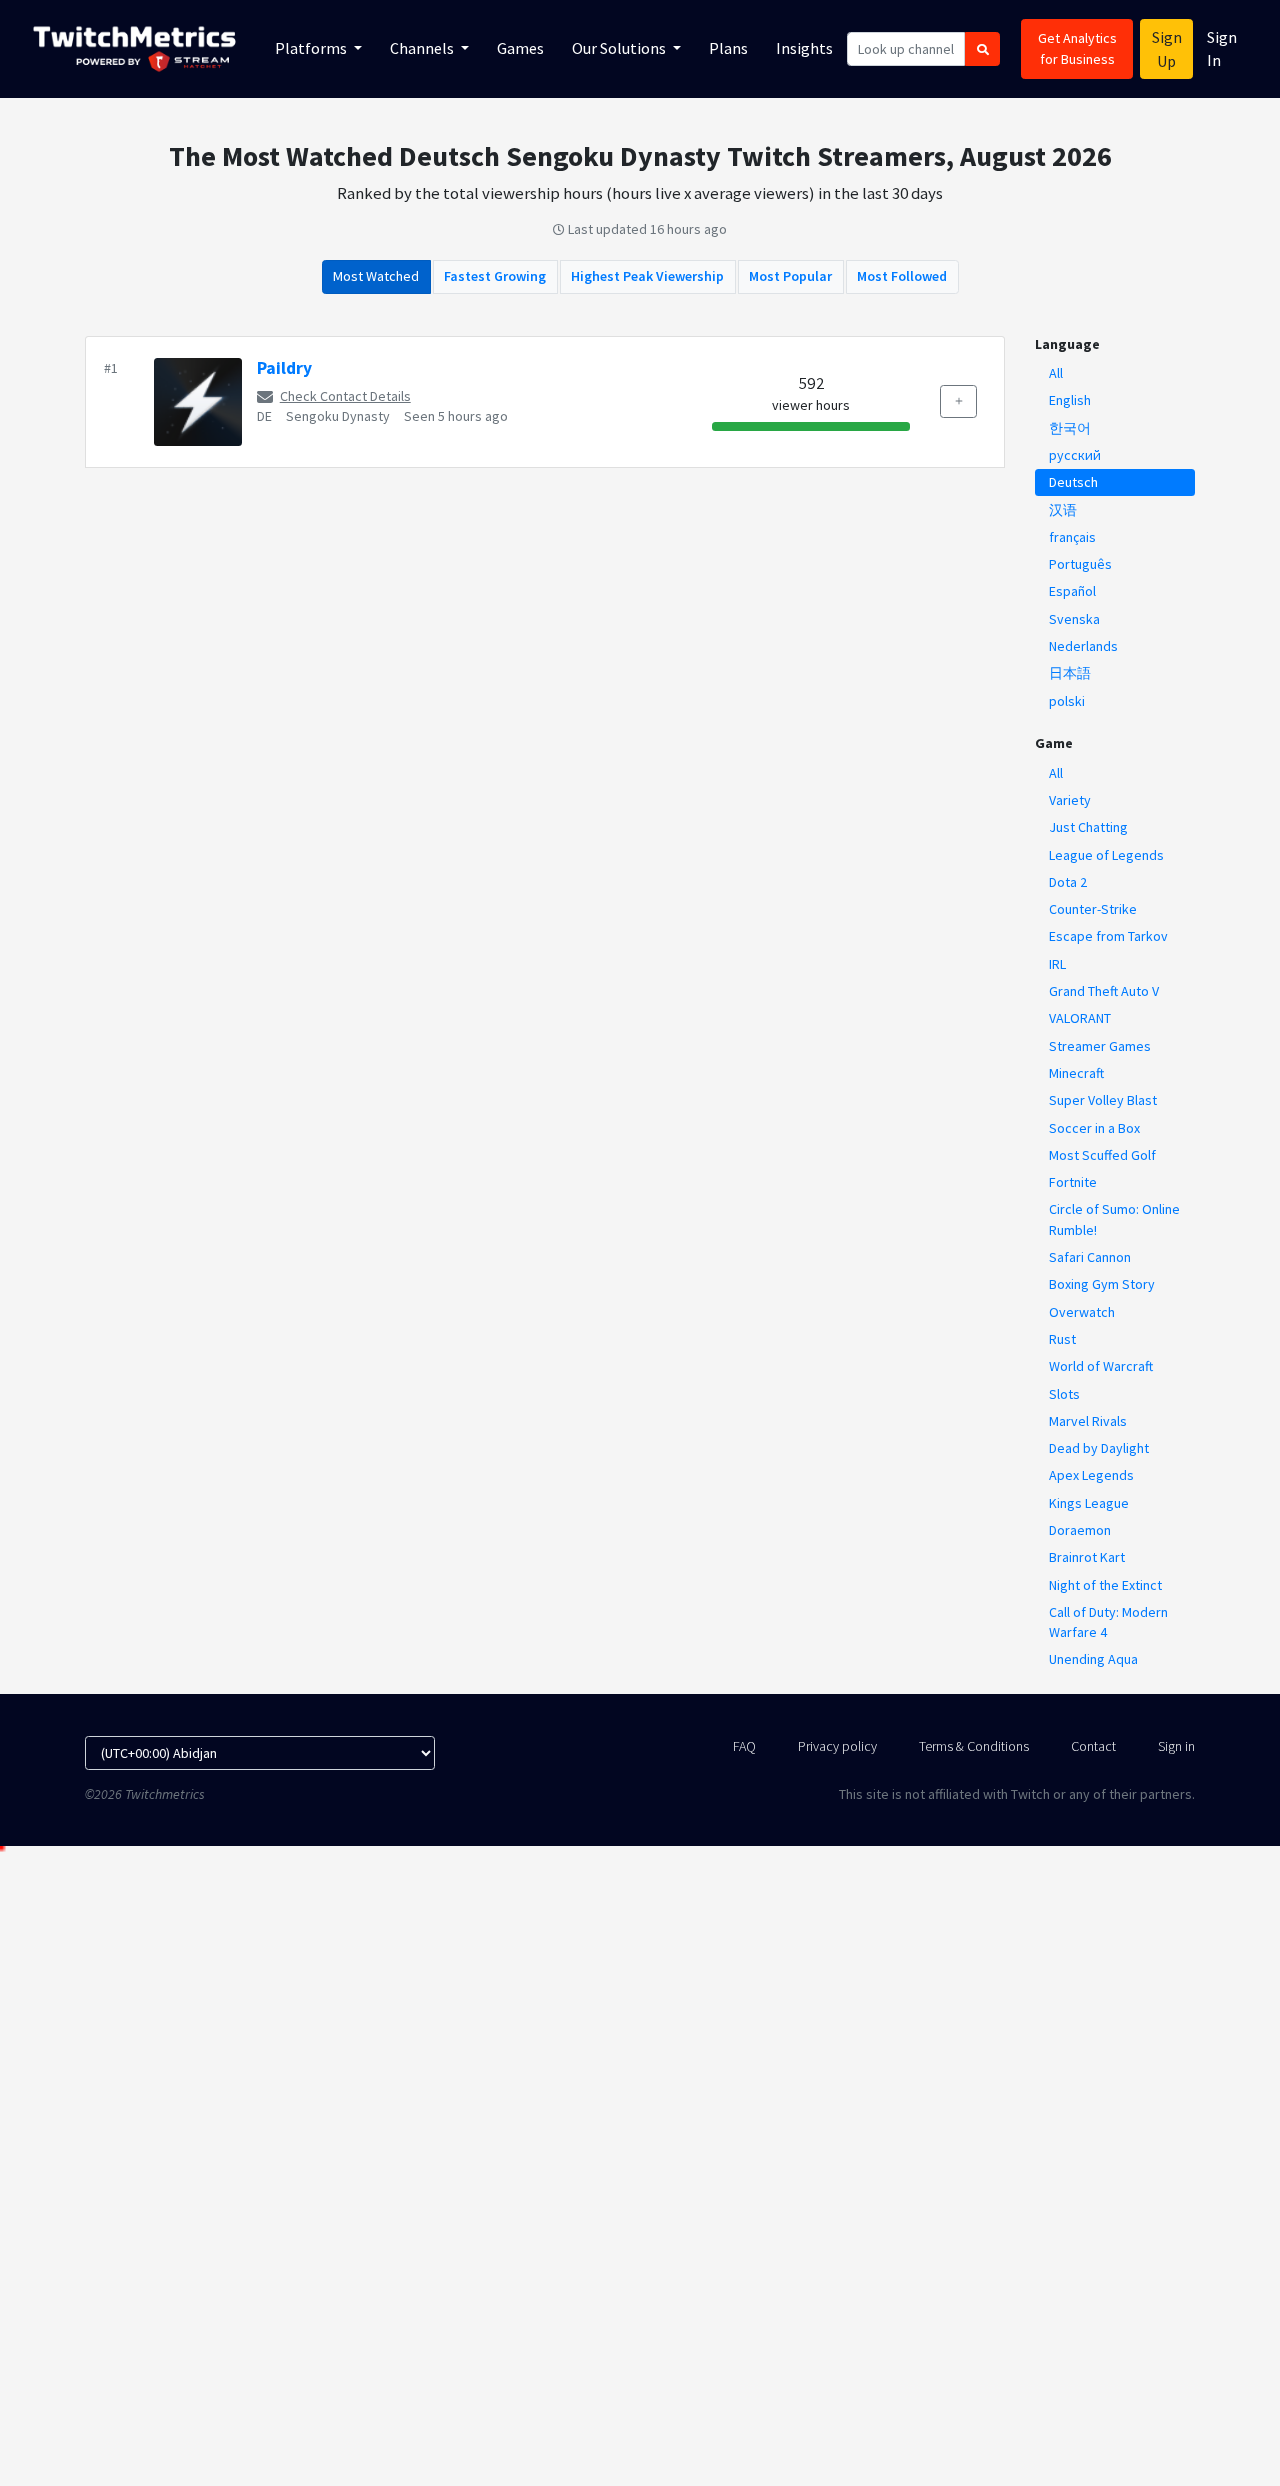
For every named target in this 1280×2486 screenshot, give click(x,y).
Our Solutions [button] (620, 48)
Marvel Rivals (1088, 1421)
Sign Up (1167, 49)
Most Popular (790, 276)
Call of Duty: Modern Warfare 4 (1108, 1622)
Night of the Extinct (1105, 1585)
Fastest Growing (495, 276)
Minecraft (1076, 1073)
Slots (1064, 1394)
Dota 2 (1068, 882)
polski (1067, 701)
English (1070, 400)
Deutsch (1073, 482)
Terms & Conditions (974, 1746)
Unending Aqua (1093, 1659)
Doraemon (1080, 1530)
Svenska (1074, 619)
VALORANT (1080, 1018)
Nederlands (1083, 646)
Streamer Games (1100, 1046)
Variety (1070, 800)
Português (1080, 564)
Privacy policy (837, 1746)
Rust (1062, 1339)
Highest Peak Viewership (647, 276)
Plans (728, 48)
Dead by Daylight (1099, 1448)
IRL (1057, 964)
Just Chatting (1088, 827)
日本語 (1070, 673)
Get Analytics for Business (1077, 48)
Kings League (1089, 1503)
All (1056, 373)
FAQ (744, 1746)
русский (1075, 455)
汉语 (1063, 510)
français (1072, 537)
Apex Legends (1091, 1475)
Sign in (1176, 1746)
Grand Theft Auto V (1104, 991)
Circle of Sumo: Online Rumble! (1114, 1219)
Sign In (1222, 48)
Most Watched (376, 276)
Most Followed (902, 276)
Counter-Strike (1093, 909)
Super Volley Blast (1103, 1100)
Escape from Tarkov (1108, 936)
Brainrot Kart (1087, 1557)
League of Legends (1106, 855)
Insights (804, 48)
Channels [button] (423, 48)
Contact (1093, 1746)
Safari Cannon (1090, 1257)
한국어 (1070, 428)
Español (1072, 591)
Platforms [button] (312, 48)
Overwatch (1082, 1312)
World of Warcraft (1101, 1366)
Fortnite (1073, 1182)
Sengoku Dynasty (338, 416)
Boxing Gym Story (1102, 1284)
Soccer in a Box (1094, 1128)
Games (520, 48)
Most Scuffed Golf (1102, 1155)
